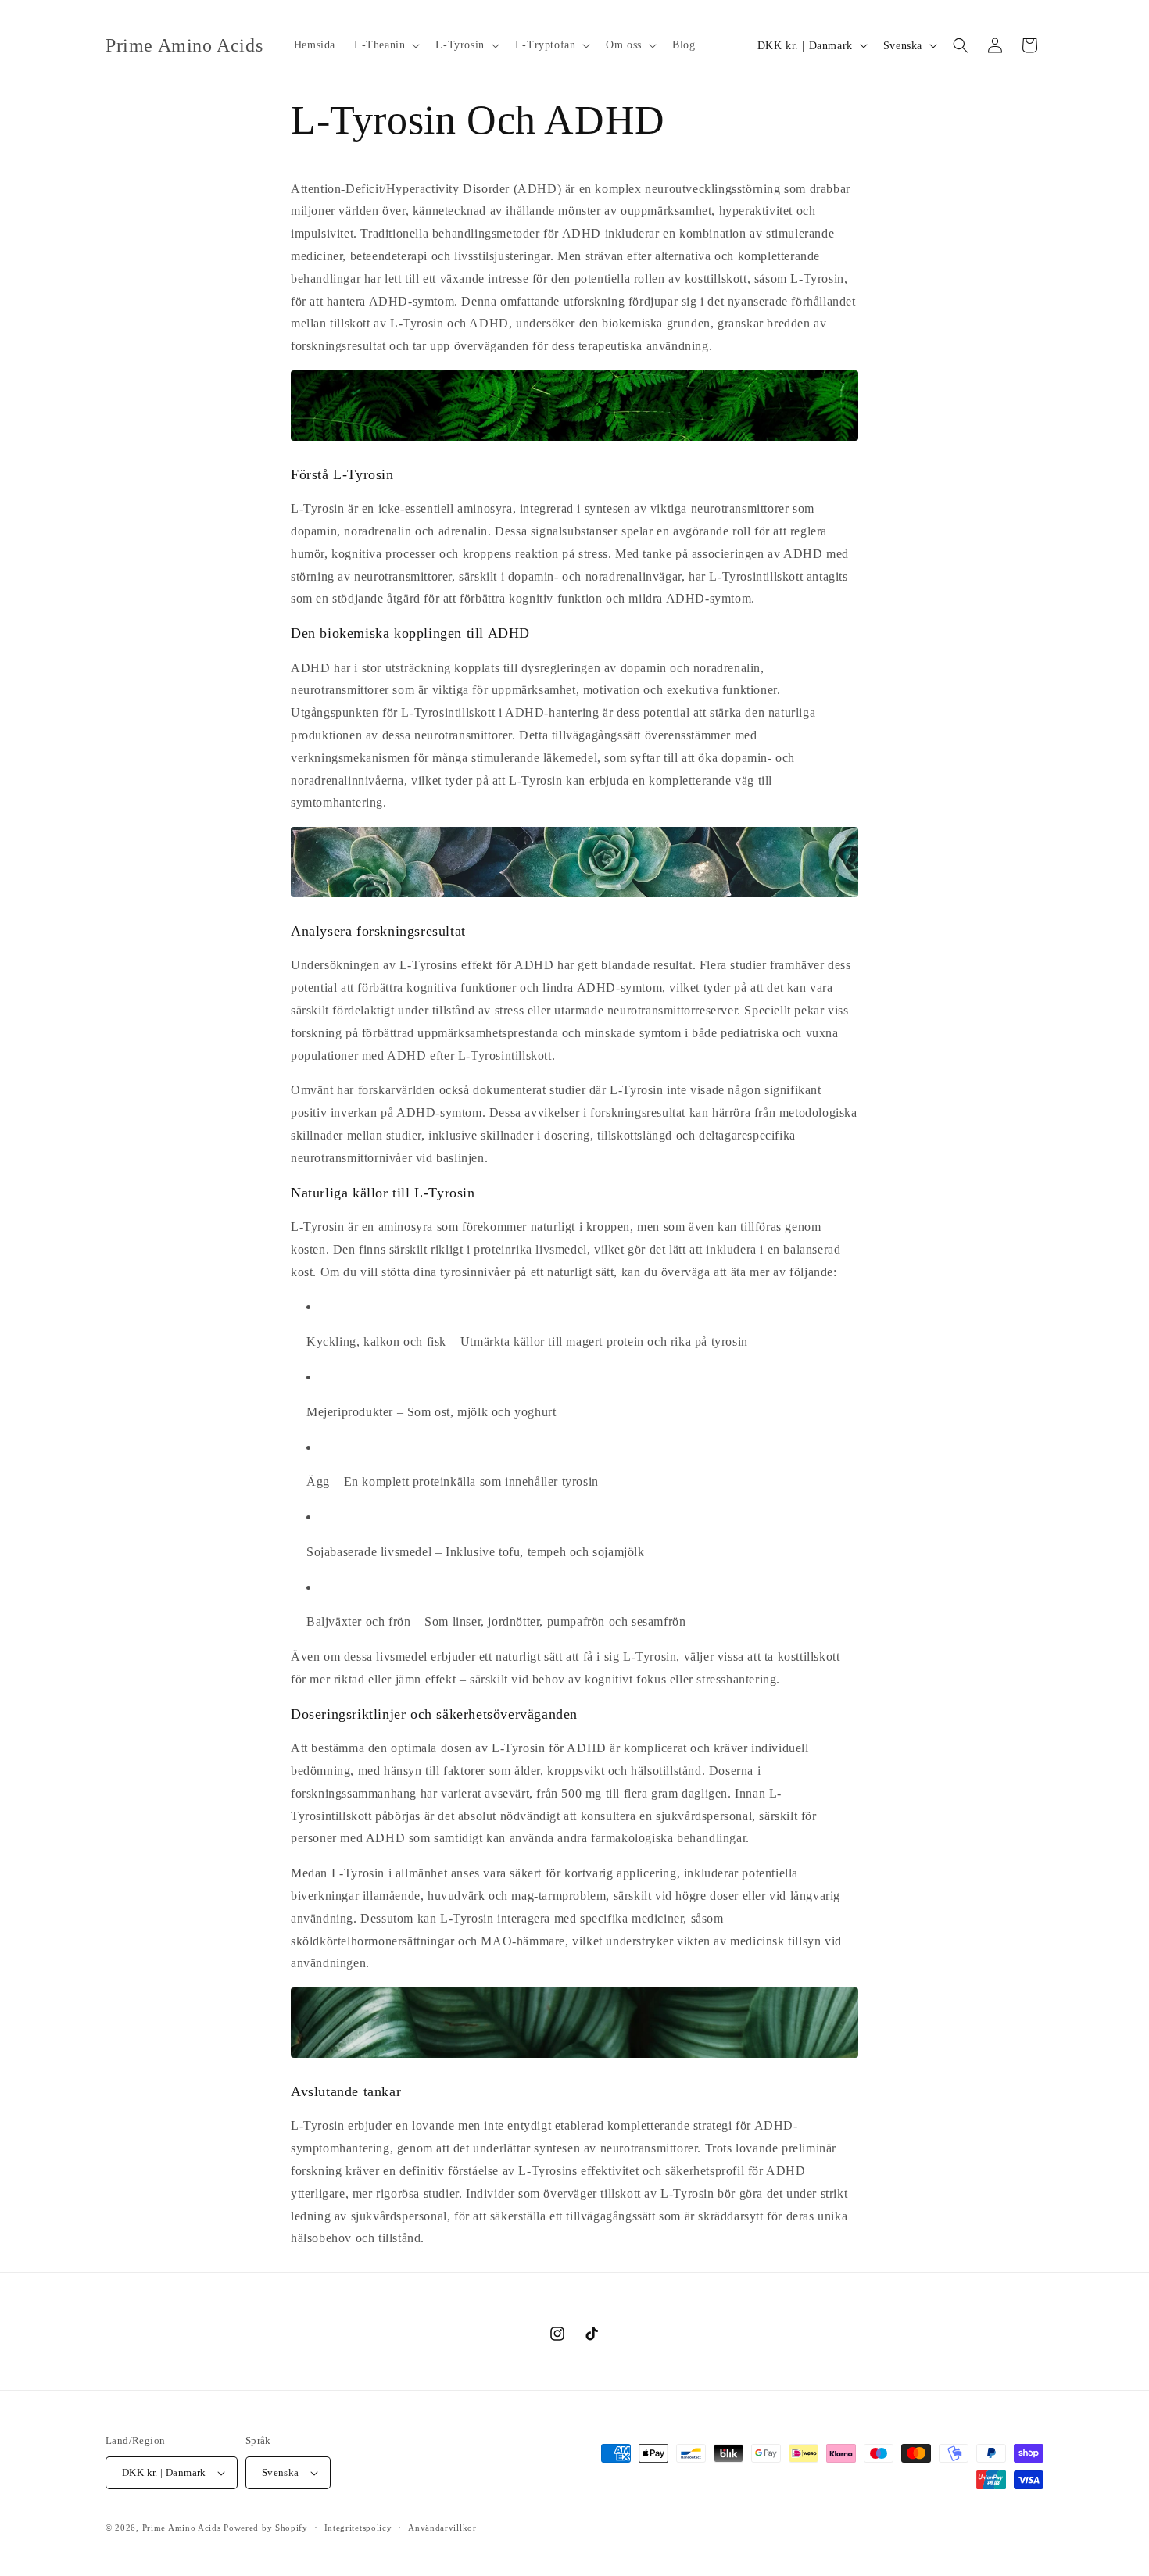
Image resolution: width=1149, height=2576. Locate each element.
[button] (385, 45)
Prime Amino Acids (182, 2528)
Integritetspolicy (358, 2528)
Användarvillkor (442, 2528)
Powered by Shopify (266, 2528)
